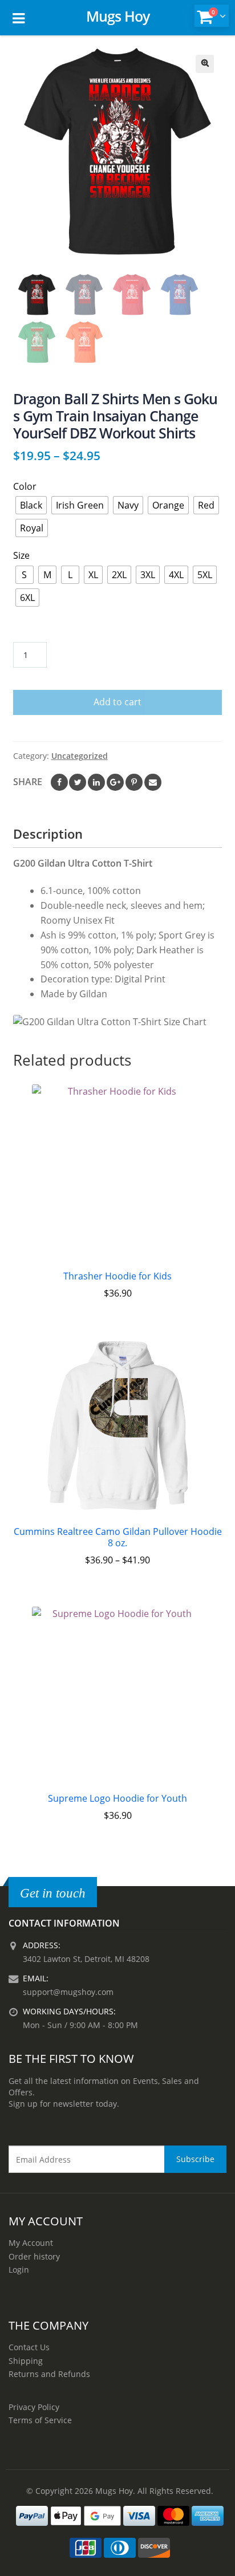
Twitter (78, 782)
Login (19, 2270)
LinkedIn (96, 782)
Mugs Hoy (118, 16)
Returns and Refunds (49, 2374)
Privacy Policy (34, 2407)
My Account (31, 2243)
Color (25, 486)
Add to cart (117, 702)
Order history (34, 2256)
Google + (115, 782)
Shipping (26, 2361)
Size (21, 555)
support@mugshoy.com (68, 1992)
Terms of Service (40, 2420)
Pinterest (134, 782)
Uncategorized (80, 756)
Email (153, 782)
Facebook (59, 782)
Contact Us (29, 2347)
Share (28, 782)
